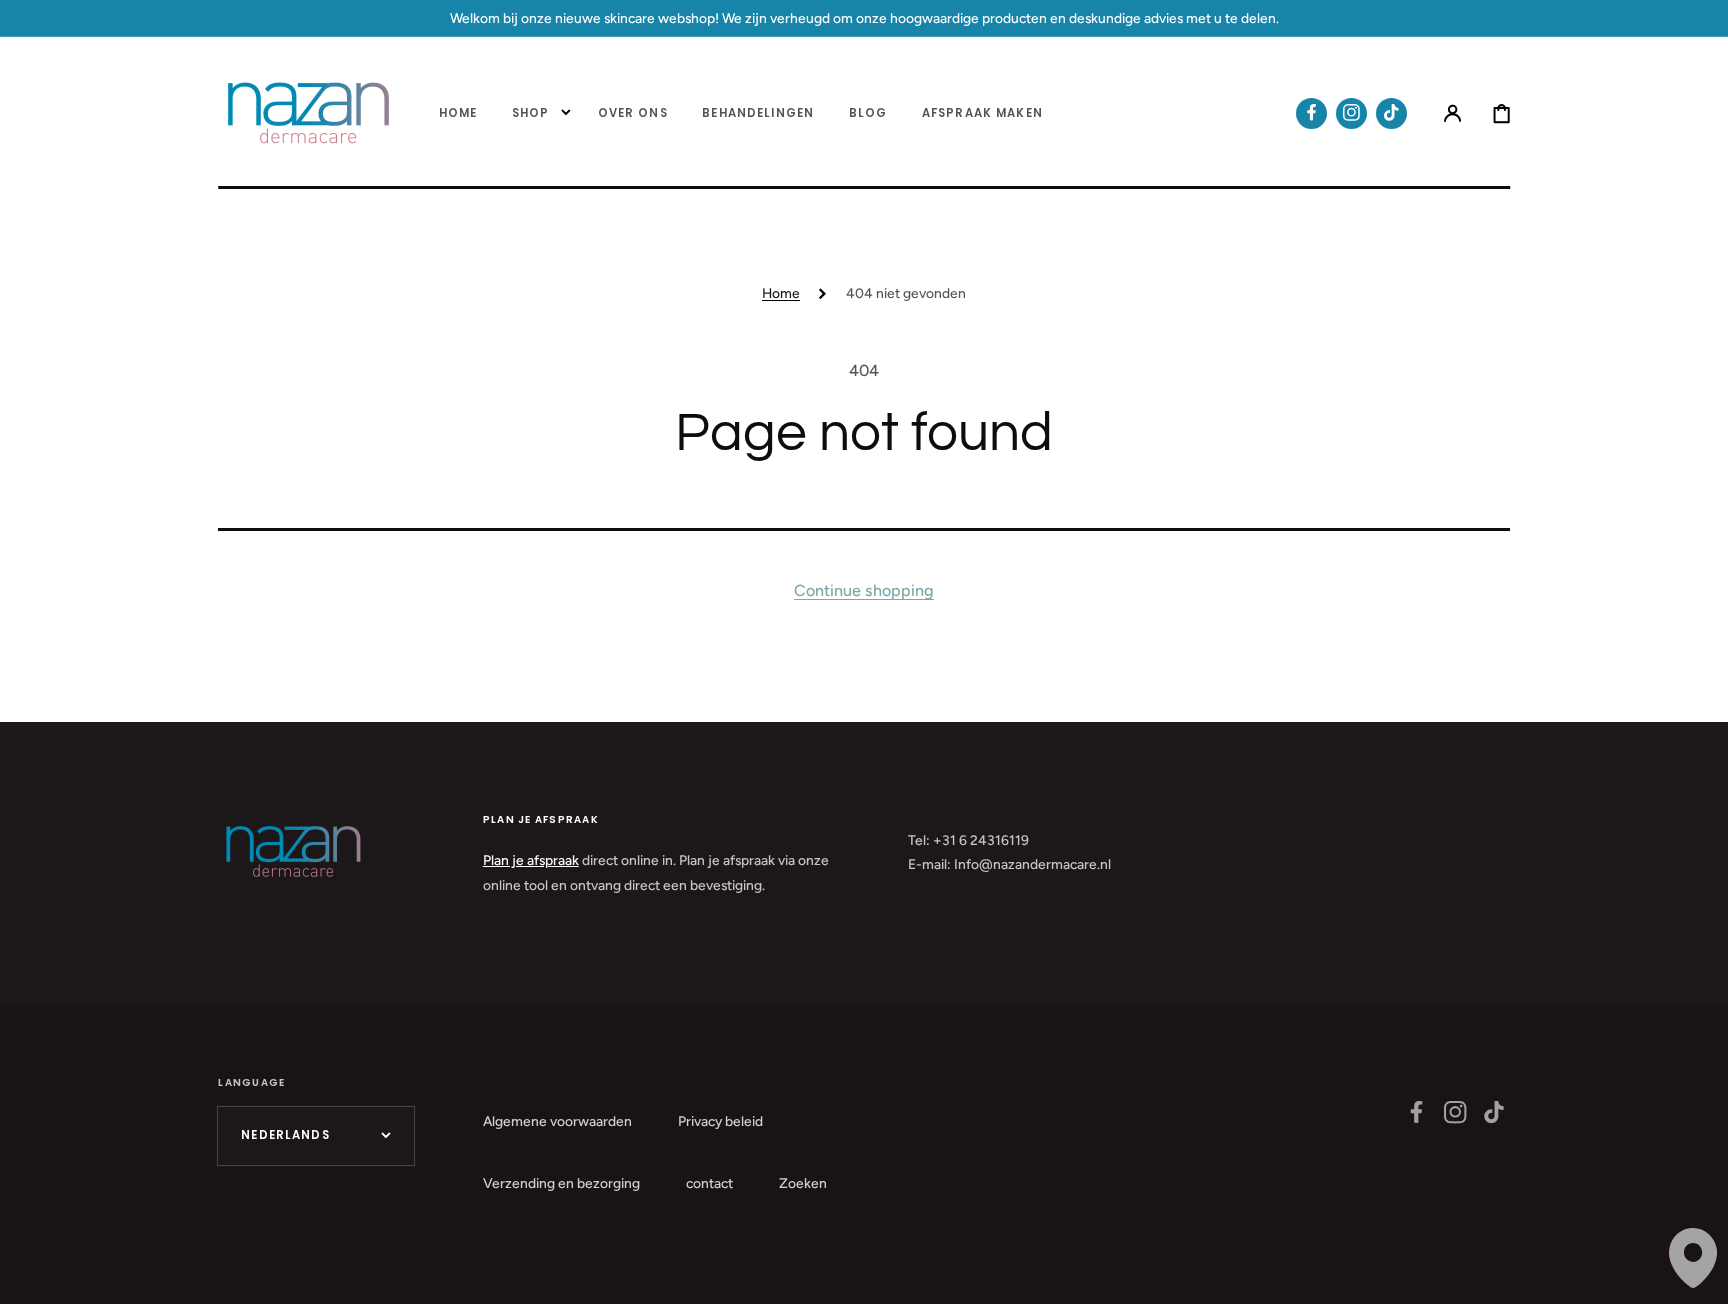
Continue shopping (864, 590)
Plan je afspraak (531, 860)
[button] (1452, 113)
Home (781, 293)
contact (709, 1183)
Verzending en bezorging (561, 1183)
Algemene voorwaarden (557, 1121)
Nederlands (285, 1135)
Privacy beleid (720, 1121)
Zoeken (803, 1183)
